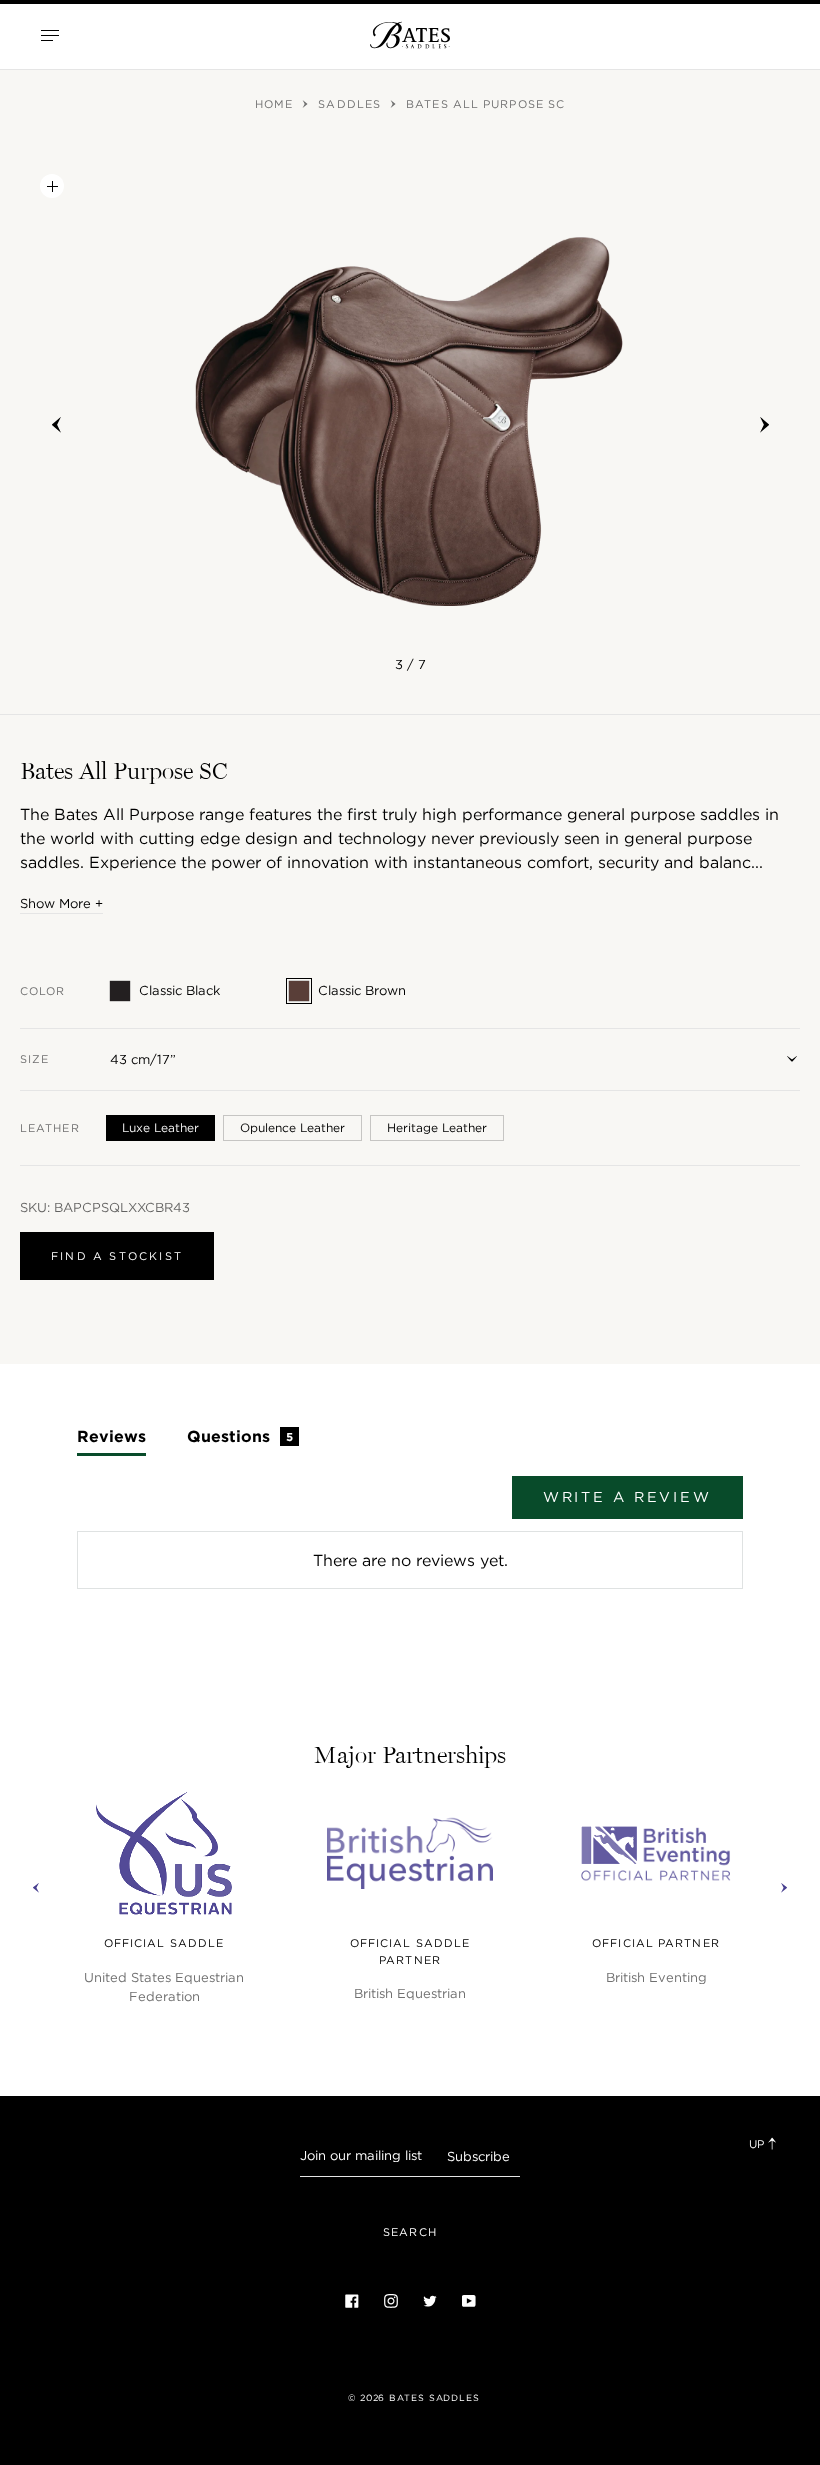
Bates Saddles (434, 2398)
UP (758, 2144)
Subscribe (478, 2156)
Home (276, 104)
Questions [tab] (240, 1436)
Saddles (351, 104)
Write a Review (627, 1497)
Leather (50, 1128)
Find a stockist (117, 1256)
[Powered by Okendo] (167, 1507)
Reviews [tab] (111, 1436)
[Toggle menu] (50, 35)
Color (43, 991)
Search (410, 2232)
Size (34, 1059)
